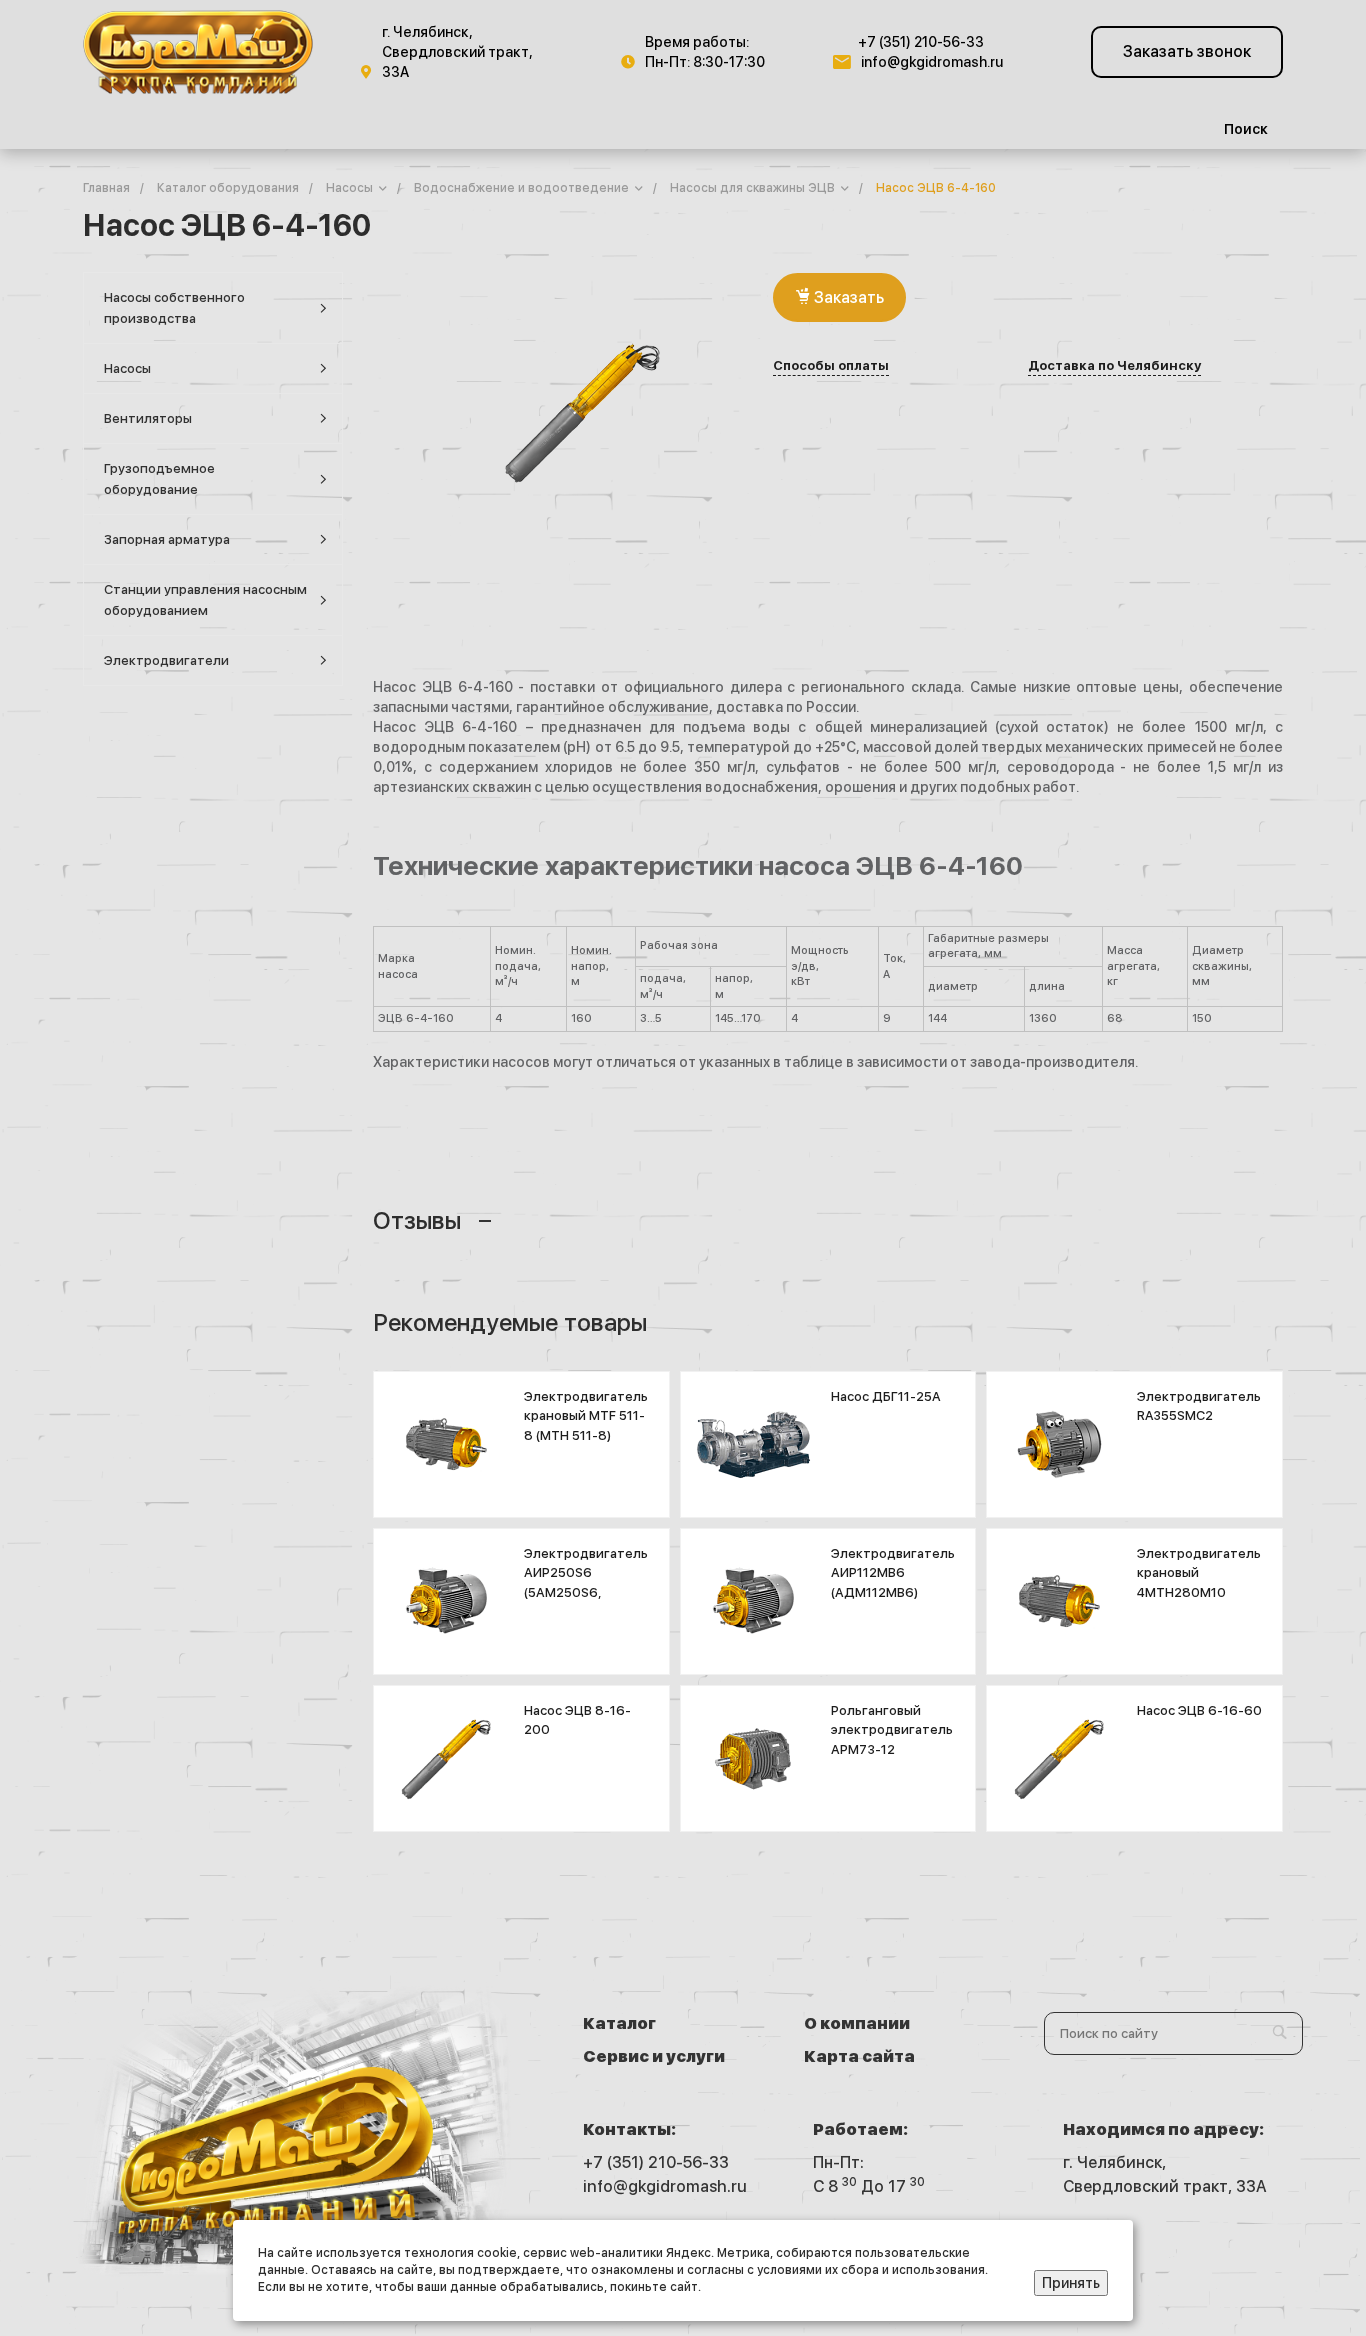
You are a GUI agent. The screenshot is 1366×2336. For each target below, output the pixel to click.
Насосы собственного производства (174, 308)
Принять (1071, 2283)
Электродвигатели (166, 660)
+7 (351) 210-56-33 (921, 42)
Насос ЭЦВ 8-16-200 (577, 1720)
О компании (857, 2023)
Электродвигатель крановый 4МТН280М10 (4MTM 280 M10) (1199, 1583)
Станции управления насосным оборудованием (205, 600)
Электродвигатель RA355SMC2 (1199, 1406)
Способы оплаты (831, 366)
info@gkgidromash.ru (932, 62)
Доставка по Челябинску (1114, 366)
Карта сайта (859, 2056)
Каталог (619, 2023)
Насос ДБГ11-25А (886, 1396)
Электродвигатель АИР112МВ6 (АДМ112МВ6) (893, 1573)
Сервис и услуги (654, 2056)
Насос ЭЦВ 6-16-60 (1199, 1710)
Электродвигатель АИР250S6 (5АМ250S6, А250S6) (586, 1583)
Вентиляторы (148, 418)
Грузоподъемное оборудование (159, 479)
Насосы (127, 368)
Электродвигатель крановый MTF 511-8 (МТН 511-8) (586, 1416)
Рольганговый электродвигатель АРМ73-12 (892, 1730)
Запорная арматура (167, 539)
